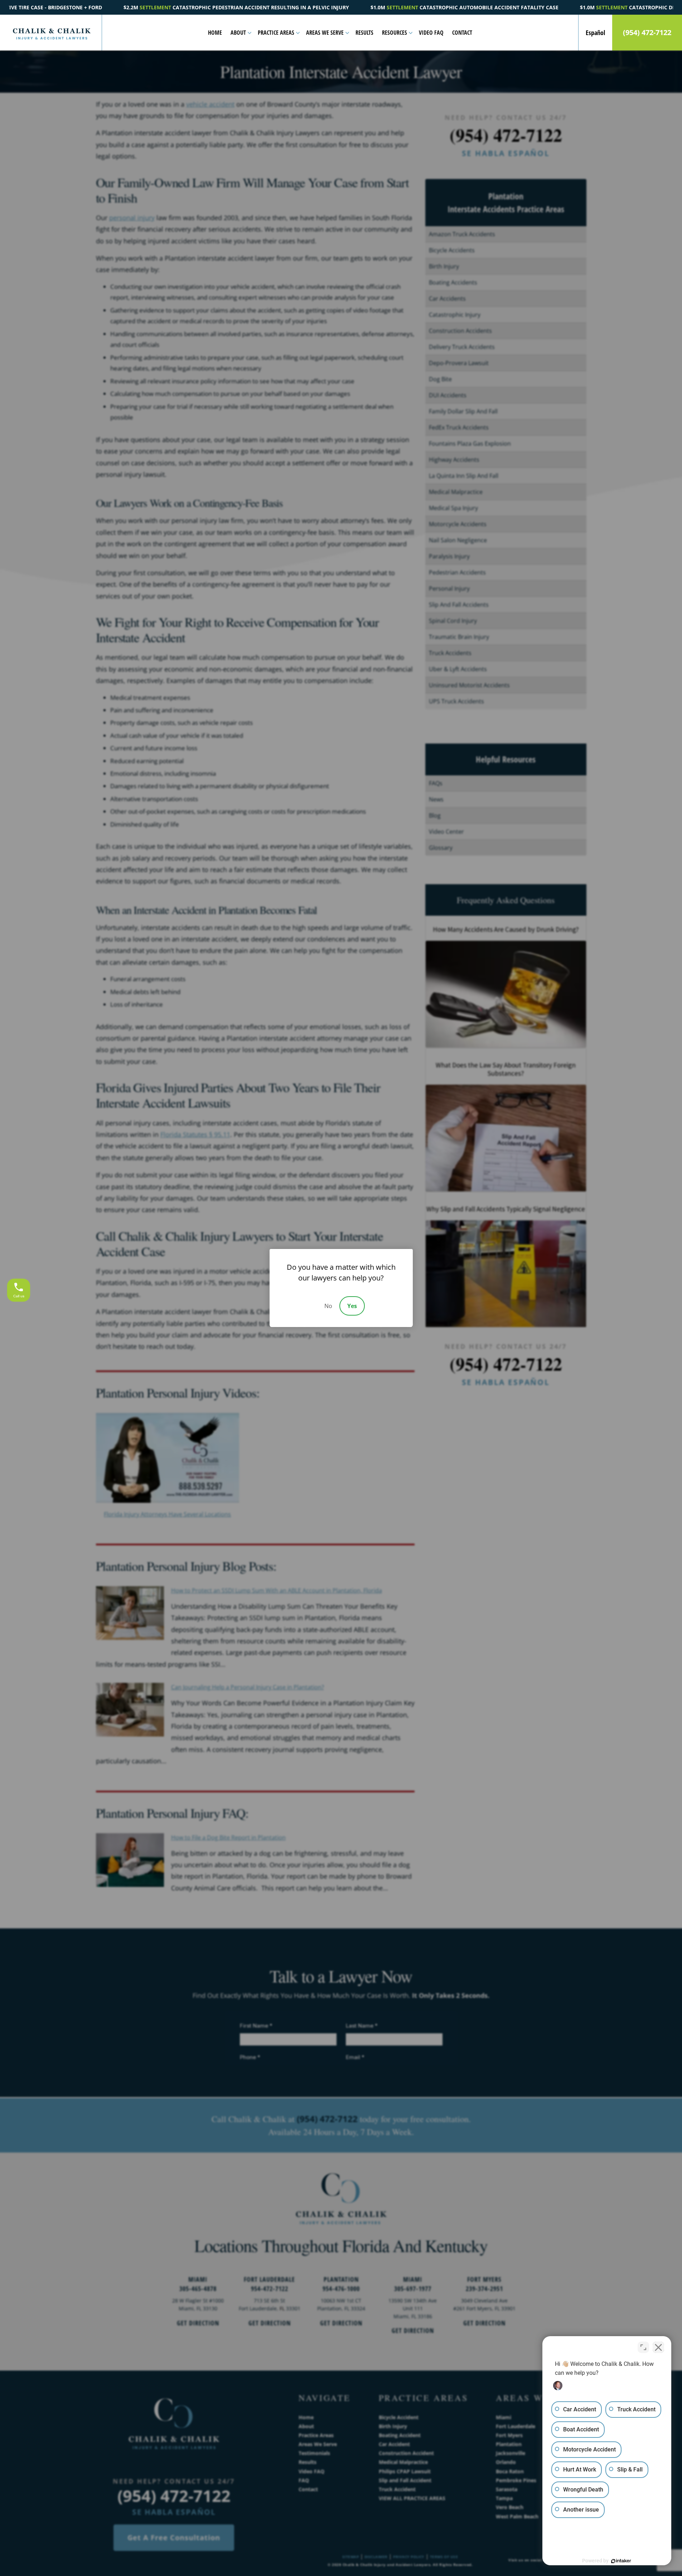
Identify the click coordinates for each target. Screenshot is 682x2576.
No (328, 1306)
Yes (352, 1306)
